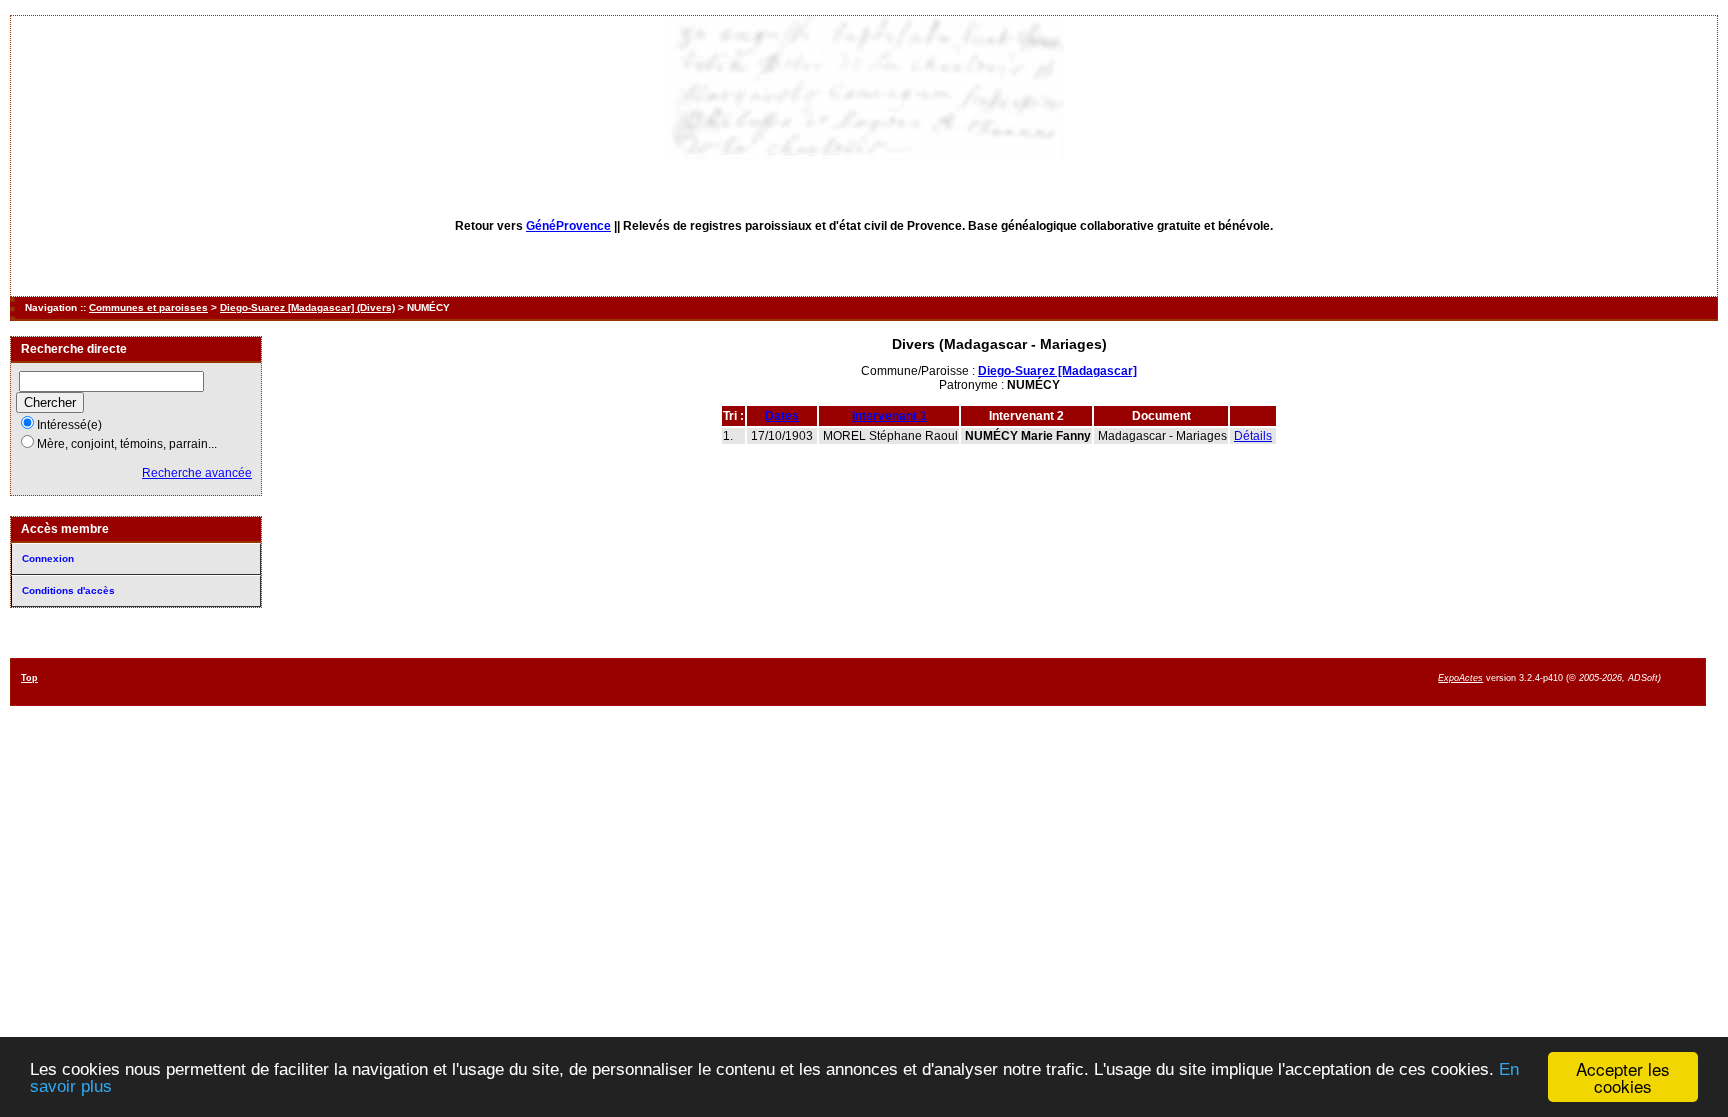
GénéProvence (568, 226)
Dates (782, 416)
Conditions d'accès (68, 590)
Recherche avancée (197, 473)
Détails (1253, 436)
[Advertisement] (937, 680)
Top (29, 678)
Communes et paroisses (148, 307)
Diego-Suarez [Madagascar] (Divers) (307, 307)
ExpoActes (1460, 678)
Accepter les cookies (1623, 1077)
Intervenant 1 (889, 416)
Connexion (48, 558)
